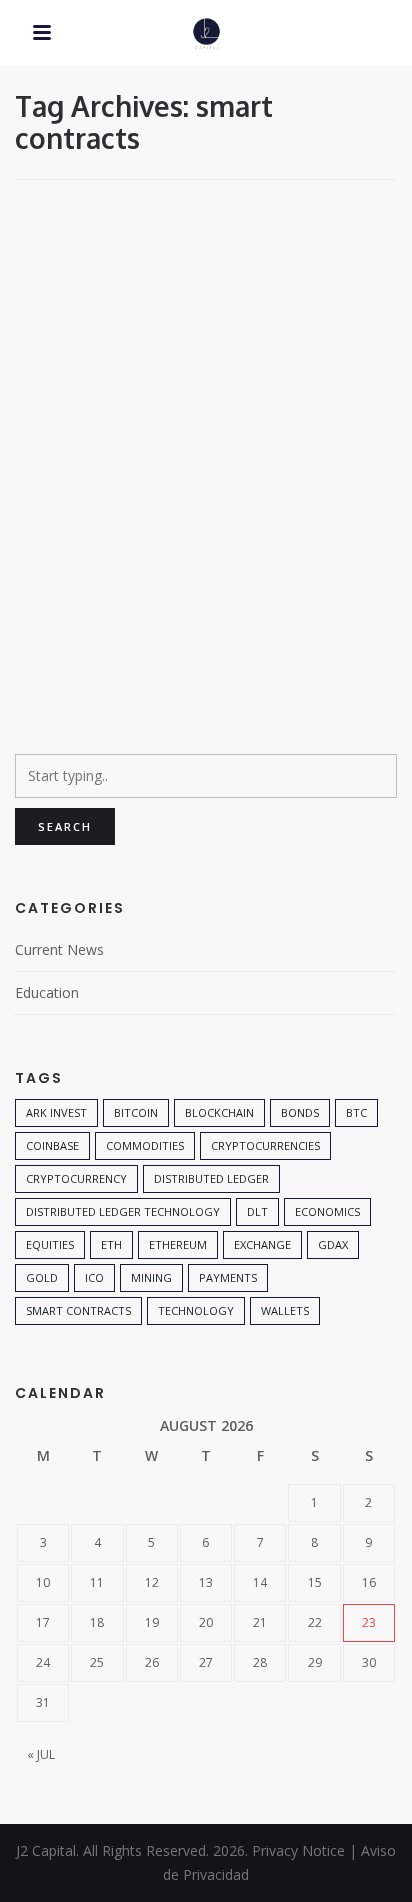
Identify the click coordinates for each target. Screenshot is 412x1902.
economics (327, 1211)
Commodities (145, 1145)
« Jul (41, 1754)
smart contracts (78, 1310)
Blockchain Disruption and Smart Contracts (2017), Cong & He (206, 472)
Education (73, 227)
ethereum (178, 1244)
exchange (262, 1244)
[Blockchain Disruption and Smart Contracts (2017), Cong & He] (206, 312)
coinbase (52, 1145)
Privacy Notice (298, 1850)
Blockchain (219, 1112)
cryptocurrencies (265, 1145)
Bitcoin (136, 1112)
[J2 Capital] (206, 34)
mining (151, 1277)
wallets (285, 1310)
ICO (94, 1277)
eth (111, 1244)
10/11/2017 (63, 655)
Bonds (300, 1112)
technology (196, 1310)
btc (356, 1112)
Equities (50, 1244)
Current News (59, 949)
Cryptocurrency (76, 1178)
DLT (257, 1211)
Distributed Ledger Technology (123, 1211)
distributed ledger (211, 1178)
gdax (333, 1244)
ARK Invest (56, 1112)
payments (228, 1277)
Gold (42, 1277)
